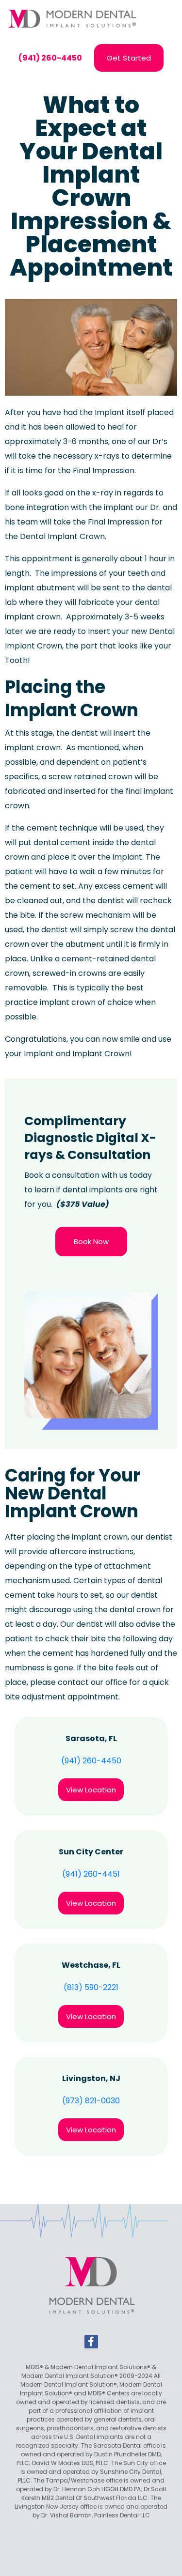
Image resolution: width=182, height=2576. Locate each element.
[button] (164, 19)
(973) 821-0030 (91, 2101)
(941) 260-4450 (91, 1761)
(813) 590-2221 (91, 1987)
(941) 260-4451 (91, 1874)
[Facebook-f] (91, 2342)
